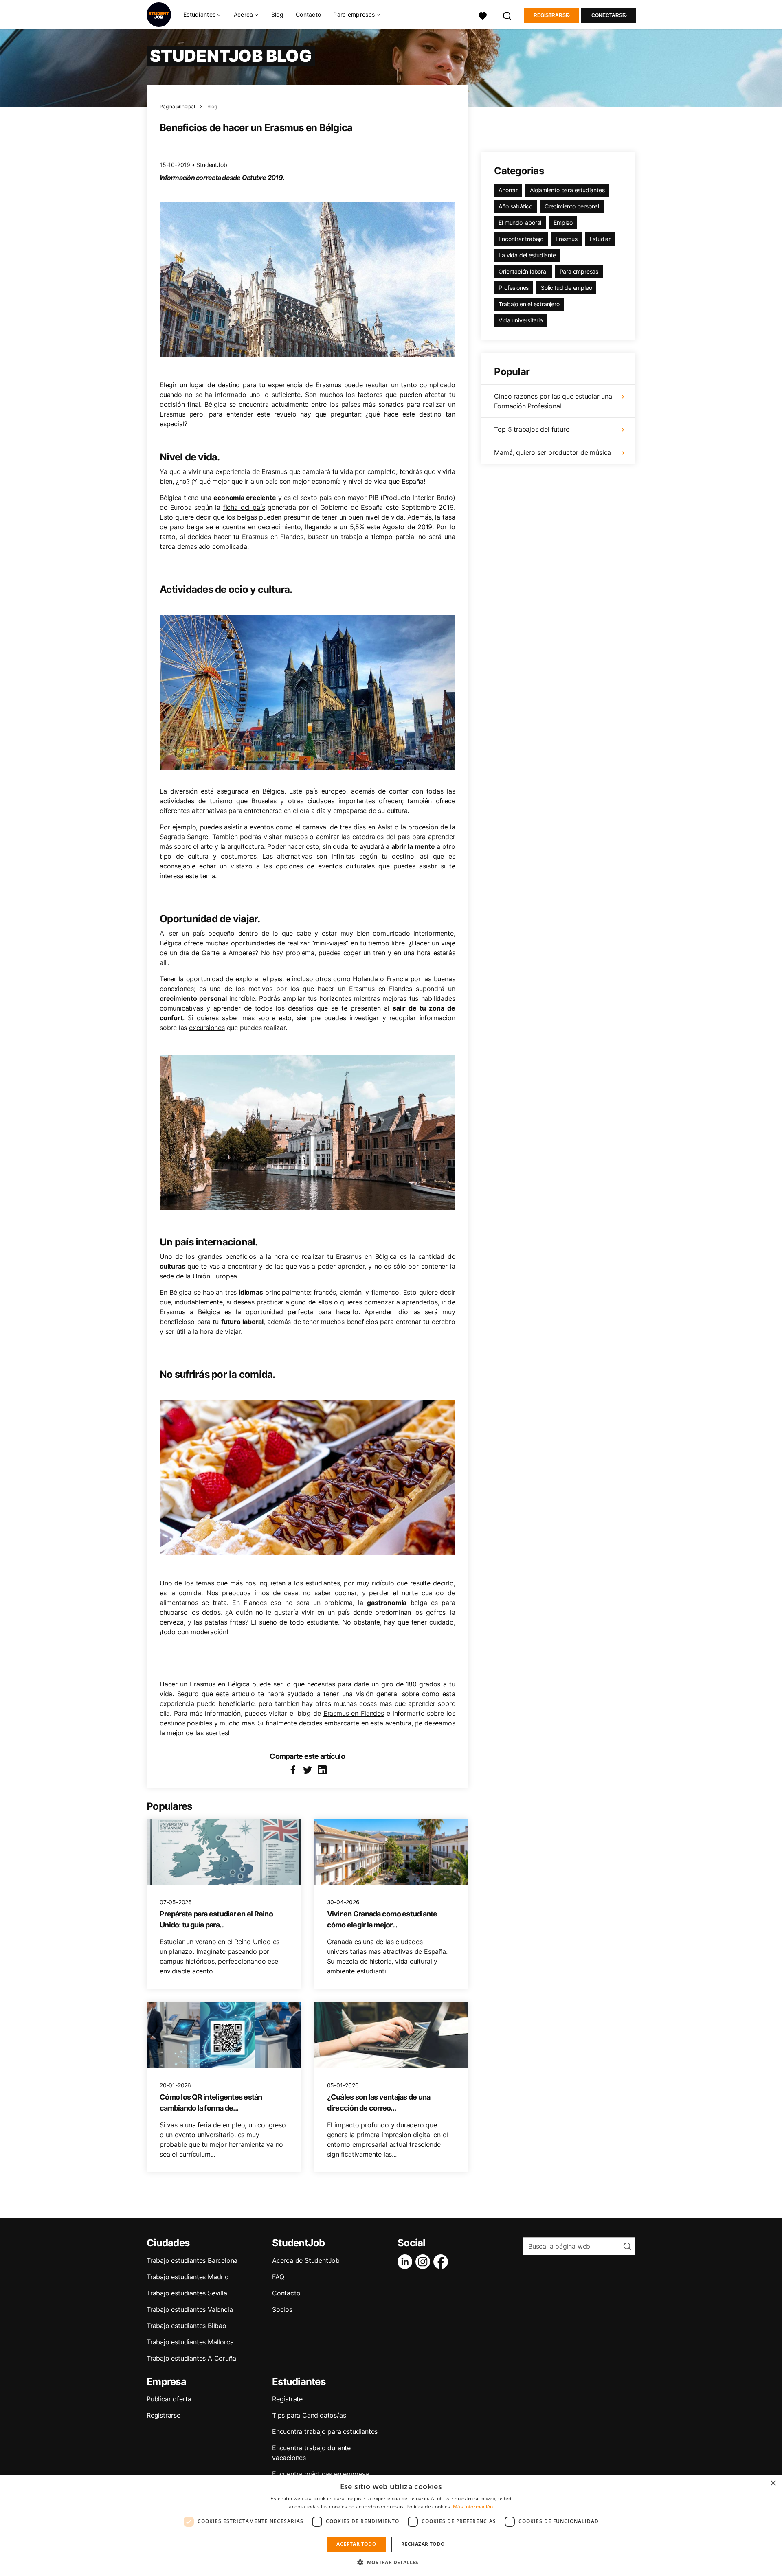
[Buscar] (507, 15)
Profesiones (514, 288)
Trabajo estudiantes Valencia (190, 2309)
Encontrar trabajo (521, 239)
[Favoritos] (483, 15)
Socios (282, 2309)
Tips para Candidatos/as (309, 2415)
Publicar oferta (169, 2399)
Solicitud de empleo (566, 288)
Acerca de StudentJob (306, 2260)
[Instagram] (424, 2262)
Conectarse (608, 15)
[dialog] (391, 2525)
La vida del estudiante (527, 255)
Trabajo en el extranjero (529, 304)
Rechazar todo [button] (423, 2544)
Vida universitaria (521, 320)
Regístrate (287, 2399)
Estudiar (600, 239)
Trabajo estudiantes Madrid (188, 2277)
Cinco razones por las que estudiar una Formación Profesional (553, 401)
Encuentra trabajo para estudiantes (325, 2431)
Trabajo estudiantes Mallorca (190, 2342)
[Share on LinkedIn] (322, 1770)
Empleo (563, 223)
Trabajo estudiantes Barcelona (192, 2260)
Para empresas (579, 271)
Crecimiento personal (572, 206)
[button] (391, 2562)
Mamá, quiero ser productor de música (552, 452)
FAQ (278, 2277)
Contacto (308, 14)
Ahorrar (508, 190)
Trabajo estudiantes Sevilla (187, 2293)
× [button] (773, 2483)
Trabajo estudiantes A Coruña (191, 2358)
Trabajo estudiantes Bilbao (187, 2326)
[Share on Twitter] (308, 1770)
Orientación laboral (523, 271)
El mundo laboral (520, 223)
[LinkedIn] (406, 2262)
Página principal (177, 106)
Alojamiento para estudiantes (567, 190)
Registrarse (551, 15)
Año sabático (515, 206)
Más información (473, 2507)
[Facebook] (442, 2262)
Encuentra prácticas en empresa (321, 2474)
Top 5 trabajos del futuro (532, 429)
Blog (277, 14)
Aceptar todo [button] (356, 2544)
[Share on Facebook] (293, 1770)
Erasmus (567, 239)
